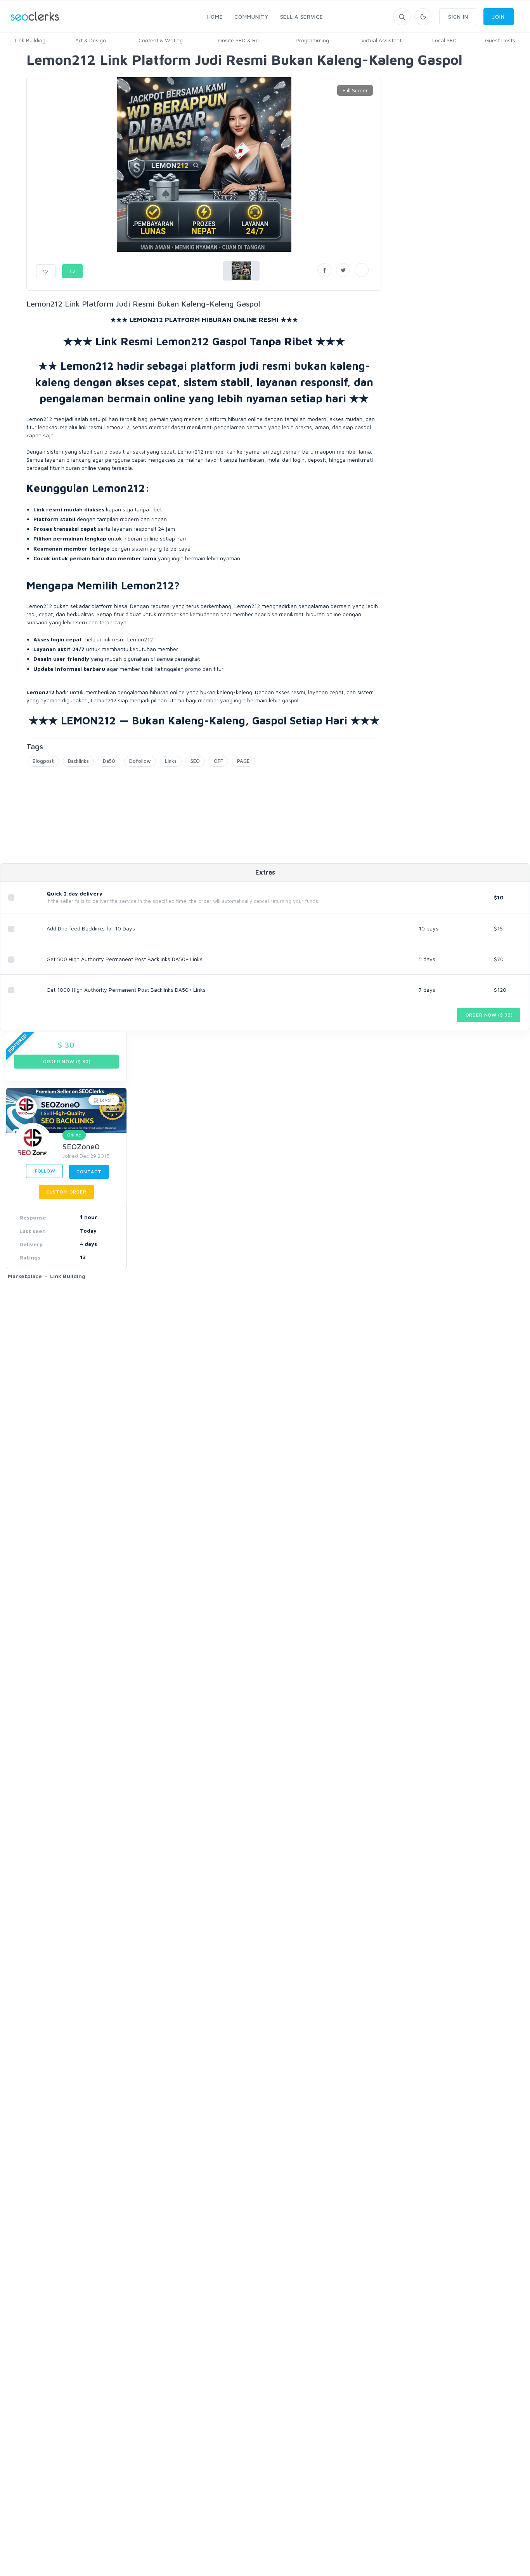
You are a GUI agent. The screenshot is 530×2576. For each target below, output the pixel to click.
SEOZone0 (81, 1146)
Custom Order (66, 1192)
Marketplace (25, 1276)
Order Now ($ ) (488, 1015)
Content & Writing (161, 40)
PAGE (243, 761)
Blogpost (43, 761)
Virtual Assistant (381, 40)
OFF (218, 761)
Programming (312, 40)
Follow (44, 1171)
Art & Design (91, 40)
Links (171, 761)
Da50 (109, 761)
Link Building (30, 40)
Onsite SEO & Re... (240, 40)
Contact (89, 1172)
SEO (195, 761)
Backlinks (78, 761)
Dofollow (140, 761)
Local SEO (444, 40)
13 (72, 271)
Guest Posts (500, 40)
